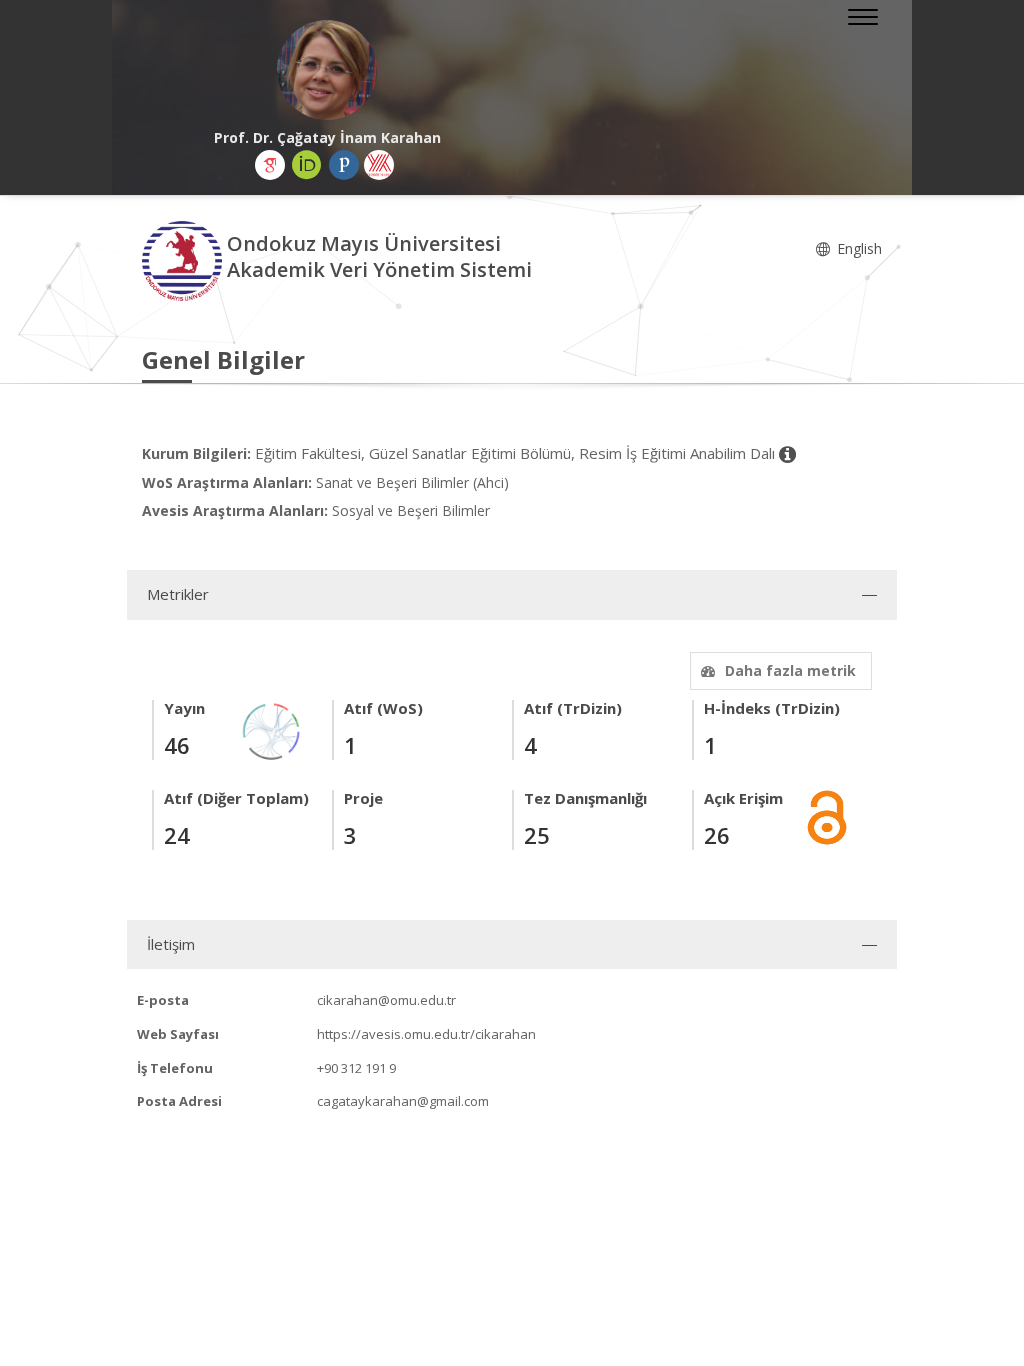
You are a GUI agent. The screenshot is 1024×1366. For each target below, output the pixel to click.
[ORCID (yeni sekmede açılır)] (307, 165)
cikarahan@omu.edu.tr (386, 1000)
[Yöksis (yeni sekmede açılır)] (379, 165)
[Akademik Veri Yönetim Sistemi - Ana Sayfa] (184, 259)
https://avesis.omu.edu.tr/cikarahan (426, 1034)
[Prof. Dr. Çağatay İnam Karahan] (327, 70)
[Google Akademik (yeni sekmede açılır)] (270, 165)
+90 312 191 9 (356, 1068)
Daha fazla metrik (790, 670)
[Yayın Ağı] (272, 729)
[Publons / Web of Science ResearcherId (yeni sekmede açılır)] (344, 165)
